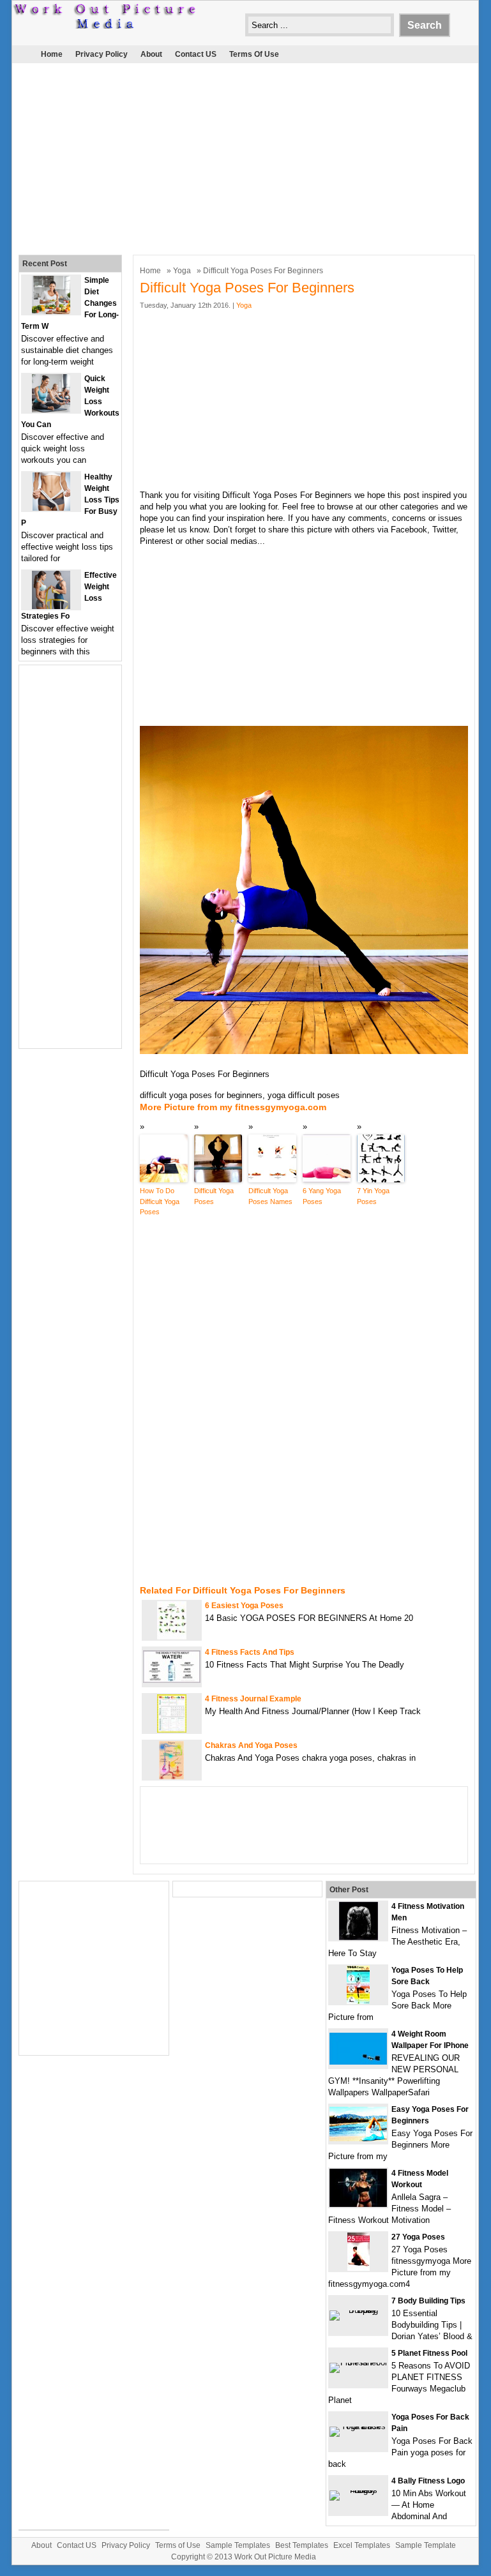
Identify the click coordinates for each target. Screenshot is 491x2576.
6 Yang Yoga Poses (322, 1196)
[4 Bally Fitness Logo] (358, 2490)
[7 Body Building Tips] (358, 2310)
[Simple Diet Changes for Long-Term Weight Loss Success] (51, 311)
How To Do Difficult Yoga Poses (160, 1201)
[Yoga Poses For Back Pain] (358, 2426)
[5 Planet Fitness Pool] (358, 2362)
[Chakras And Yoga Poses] (171, 1776)
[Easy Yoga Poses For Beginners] (358, 2138)
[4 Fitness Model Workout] (358, 2204)
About (151, 54)
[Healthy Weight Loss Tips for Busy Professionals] (51, 508)
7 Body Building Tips (428, 2301)
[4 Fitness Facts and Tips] (172, 1680)
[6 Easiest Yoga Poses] (172, 1637)
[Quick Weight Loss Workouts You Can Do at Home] (51, 410)
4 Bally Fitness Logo (428, 2481)
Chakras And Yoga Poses (251, 1745)
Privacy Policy (102, 54)
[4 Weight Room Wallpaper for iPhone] (358, 2062)
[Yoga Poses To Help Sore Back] (358, 2001)
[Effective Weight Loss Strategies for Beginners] (51, 606)
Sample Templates (238, 2545)
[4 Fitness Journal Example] (172, 1730)
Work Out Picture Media (275, 2557)
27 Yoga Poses (418, 2237)
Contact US (196, 54)
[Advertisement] (237, 156)
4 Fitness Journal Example (253, 1699)
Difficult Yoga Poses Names (270, 1196)
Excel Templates (362, 2545)
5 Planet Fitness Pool (429, 2353)
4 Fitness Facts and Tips (250, 1652)
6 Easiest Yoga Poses (244, 1606)
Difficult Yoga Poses (214, 1196)
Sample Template (426, 2545)
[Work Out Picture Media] (105, 26)
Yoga (182, 271)
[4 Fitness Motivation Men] (359, 1937)
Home (52, 54)
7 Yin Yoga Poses (373, 1196)
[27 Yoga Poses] (359, 2268)
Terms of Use (254, 54)
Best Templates (302, 2545)
